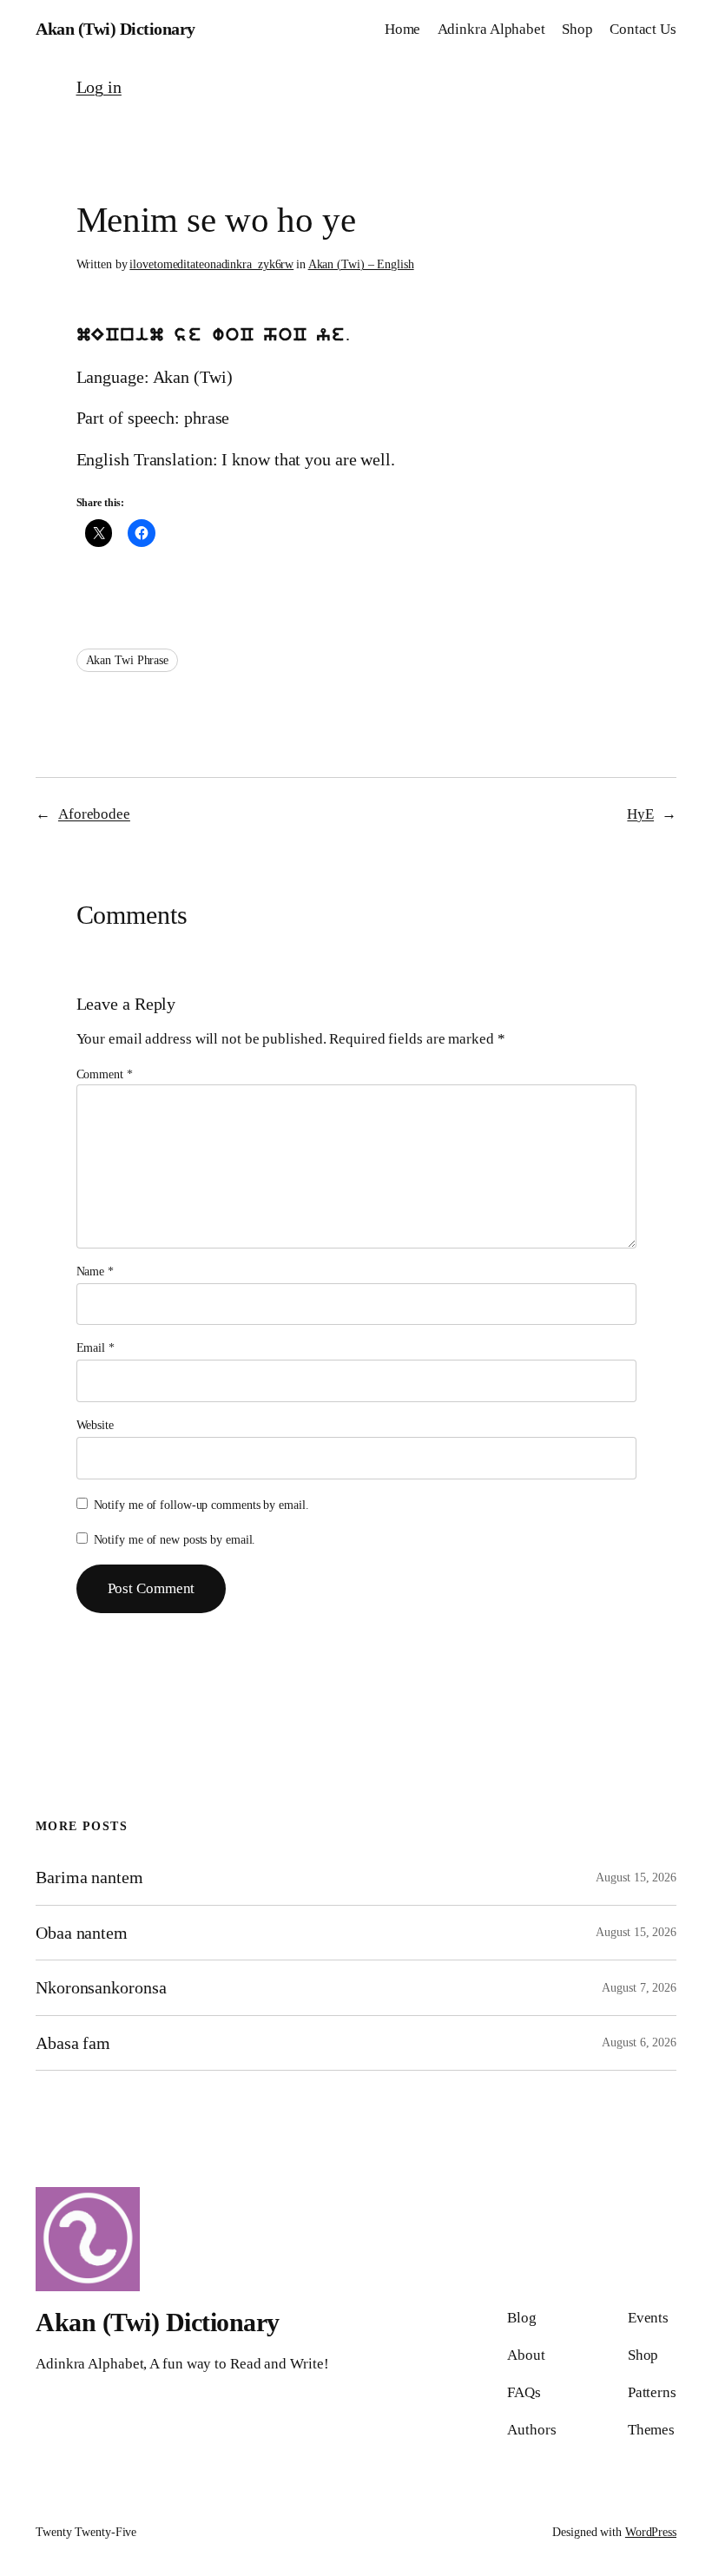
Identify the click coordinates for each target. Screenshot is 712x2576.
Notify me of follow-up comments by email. (201, 1505)
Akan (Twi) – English (361, 264)
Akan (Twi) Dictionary (115, 29)
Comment (105, 1074)
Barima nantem (89, 1877)
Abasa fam (73, 2043)
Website (95, 1425)
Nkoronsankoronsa (101, 1987)
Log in (99, 87)
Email (96, 1348)
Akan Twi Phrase (128, 660)
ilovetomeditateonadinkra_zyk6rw (211, 264)
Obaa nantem (82, 1933)
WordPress (651, 2532)
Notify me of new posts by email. (175, 1540)
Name (95, 1272)
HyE (640, 814)
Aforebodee (94, 814)
